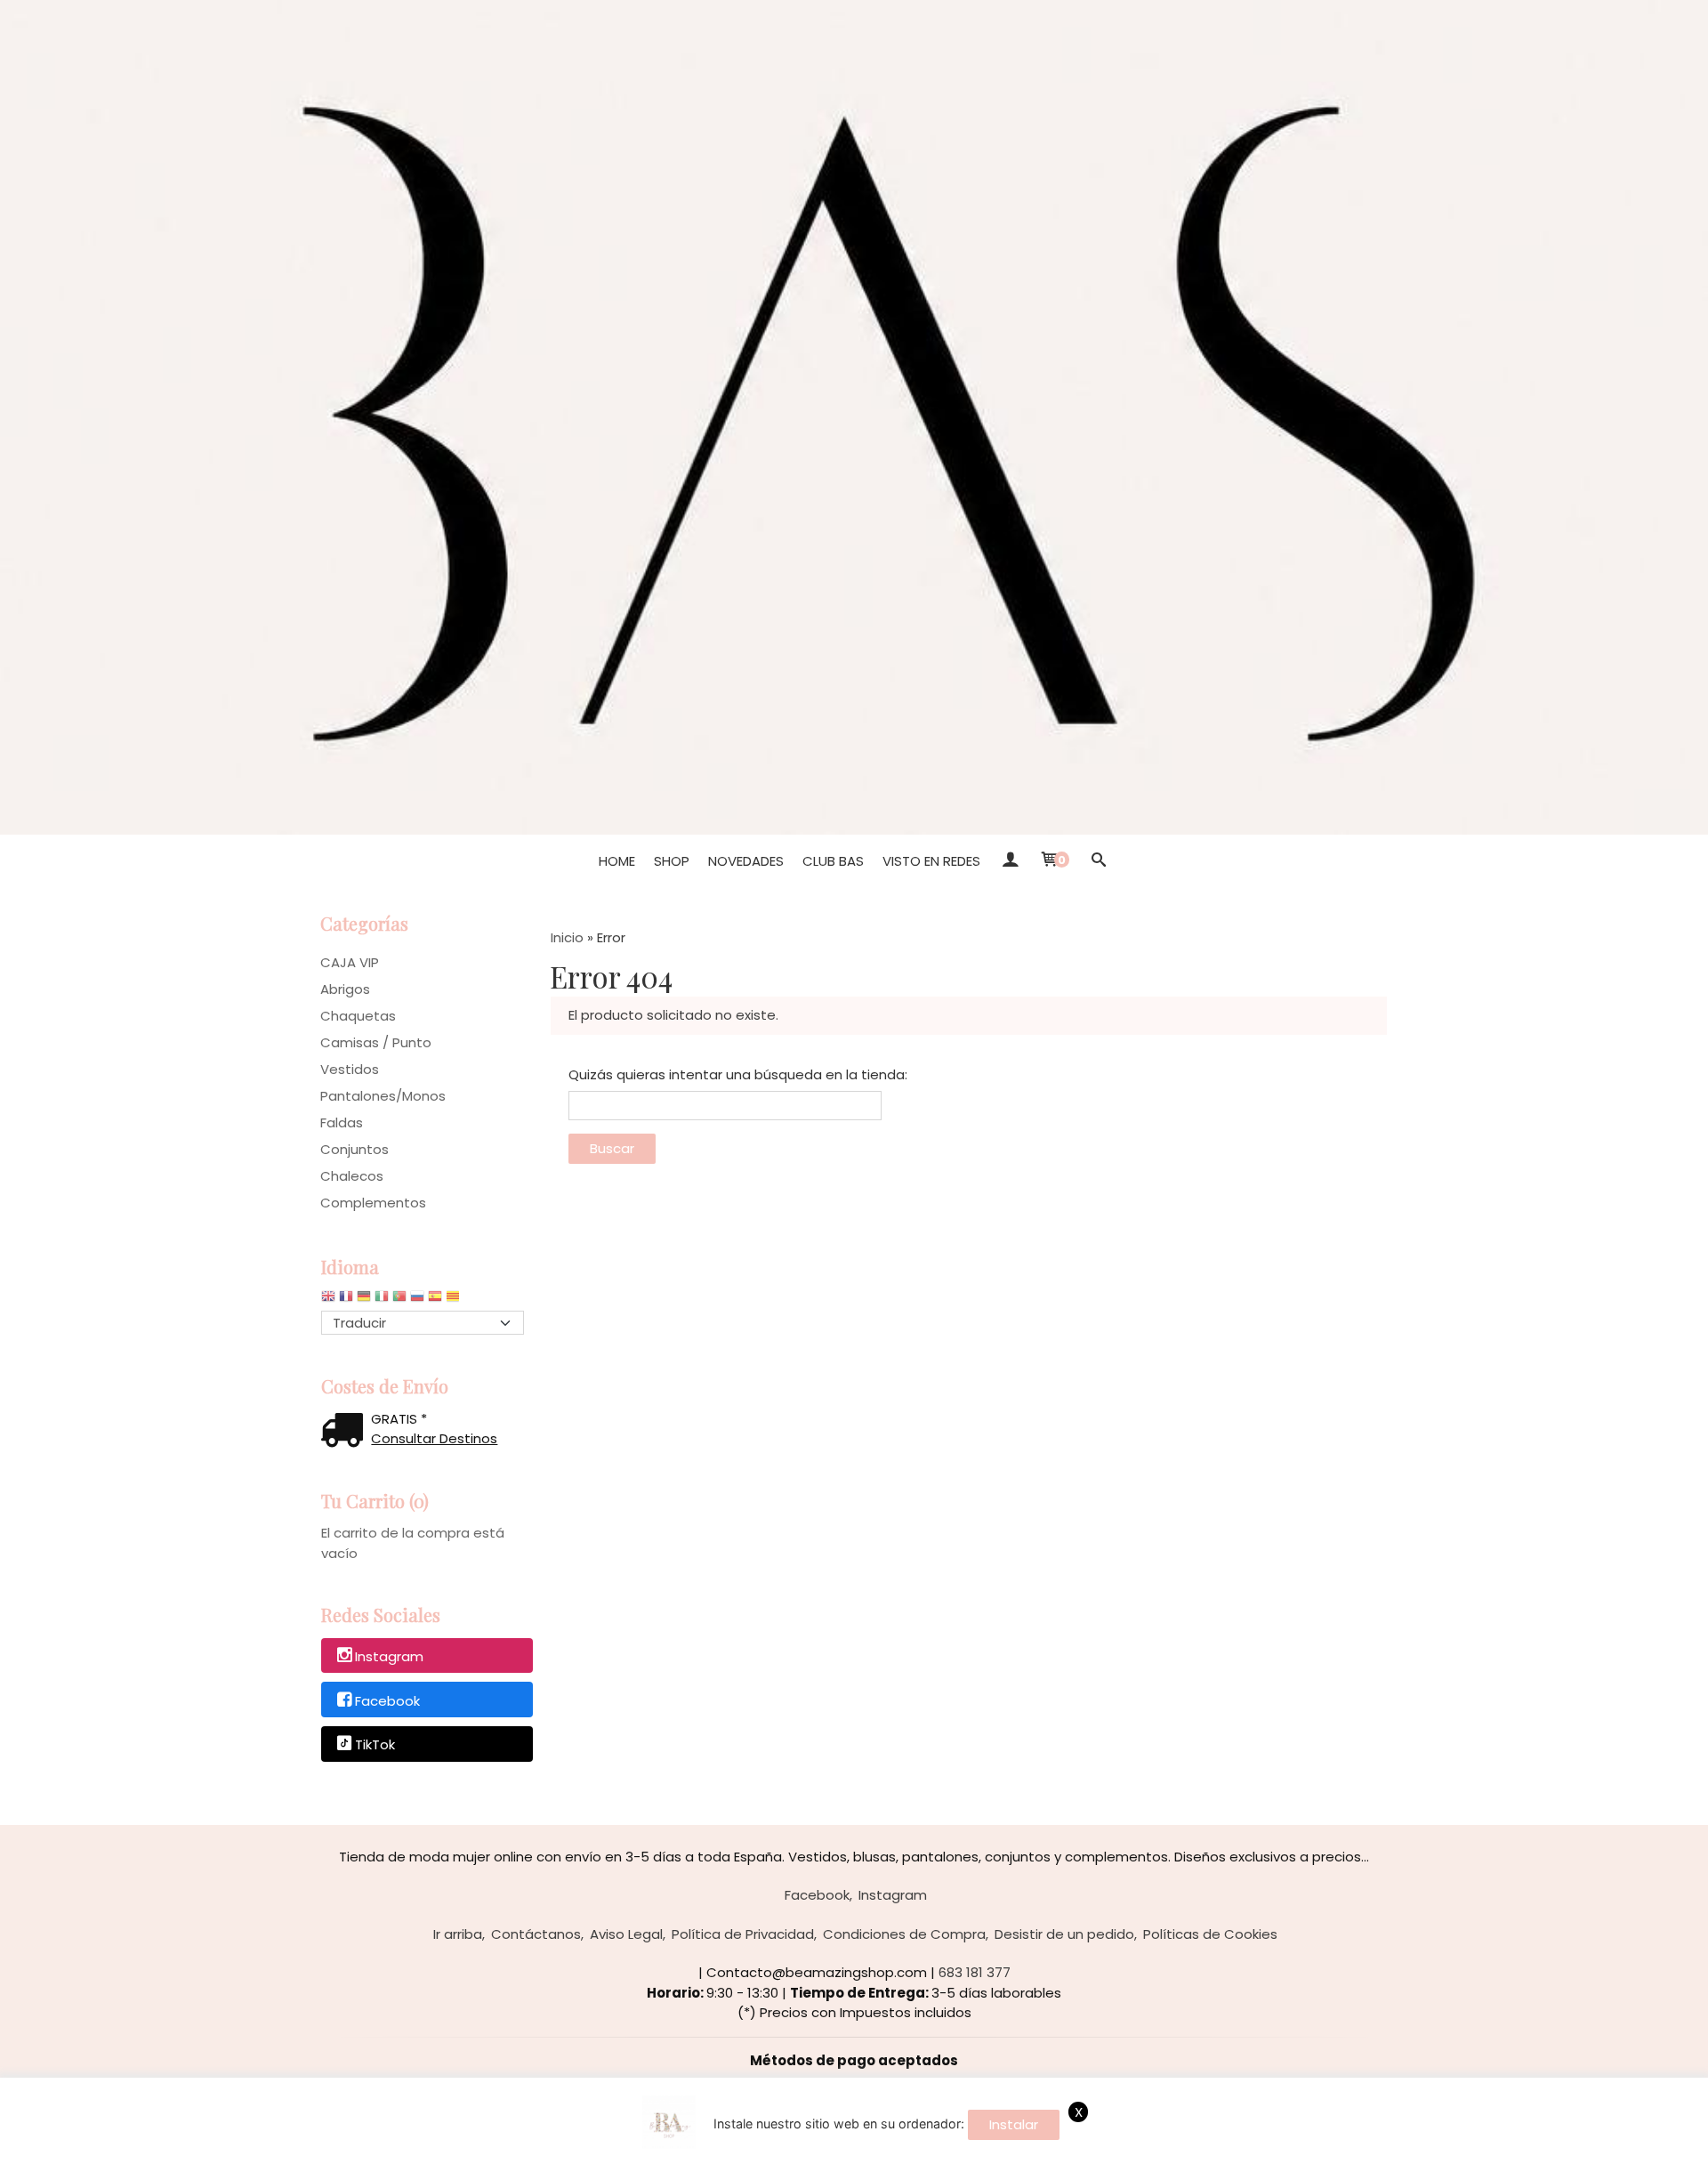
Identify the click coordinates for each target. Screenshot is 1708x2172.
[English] (328, 1300)
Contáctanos (536, 1934)
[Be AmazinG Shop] (854, 417)
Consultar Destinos (434, 1438)
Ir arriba (458, 1934)
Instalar (1014, 2124)
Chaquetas (358, 1016)
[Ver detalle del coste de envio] (346, 1432)
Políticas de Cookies (1210, 1934)
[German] (364, 1300)
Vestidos (350, 1069)
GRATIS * (399, 1419)
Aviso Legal (626, 1934)
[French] (346, 1300)
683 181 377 (975, 1972)
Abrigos (345, 989)
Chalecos (352, 1176)
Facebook (387, 1701)
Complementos (373, 1203)
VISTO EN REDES (931, 861)
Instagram (389, 1656)
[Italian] (382, 1300)
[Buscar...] (1098, 861)
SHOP (672, 861)
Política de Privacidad (743, 1934)
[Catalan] (455, 1300)
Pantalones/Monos (383, 1096)
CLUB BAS (833, 861)
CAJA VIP (350, 962)
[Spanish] (435, 1300)
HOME (617, 861)
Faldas (342, 1122)
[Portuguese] (399, 1300)
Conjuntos (354, 1149)
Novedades (746, 861)
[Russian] (417, 1300)
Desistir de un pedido (1064, 1934)
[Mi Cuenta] (1009, 861)
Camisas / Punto (376, 1042)
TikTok (375, 1745)
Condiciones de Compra (904, 1934)
